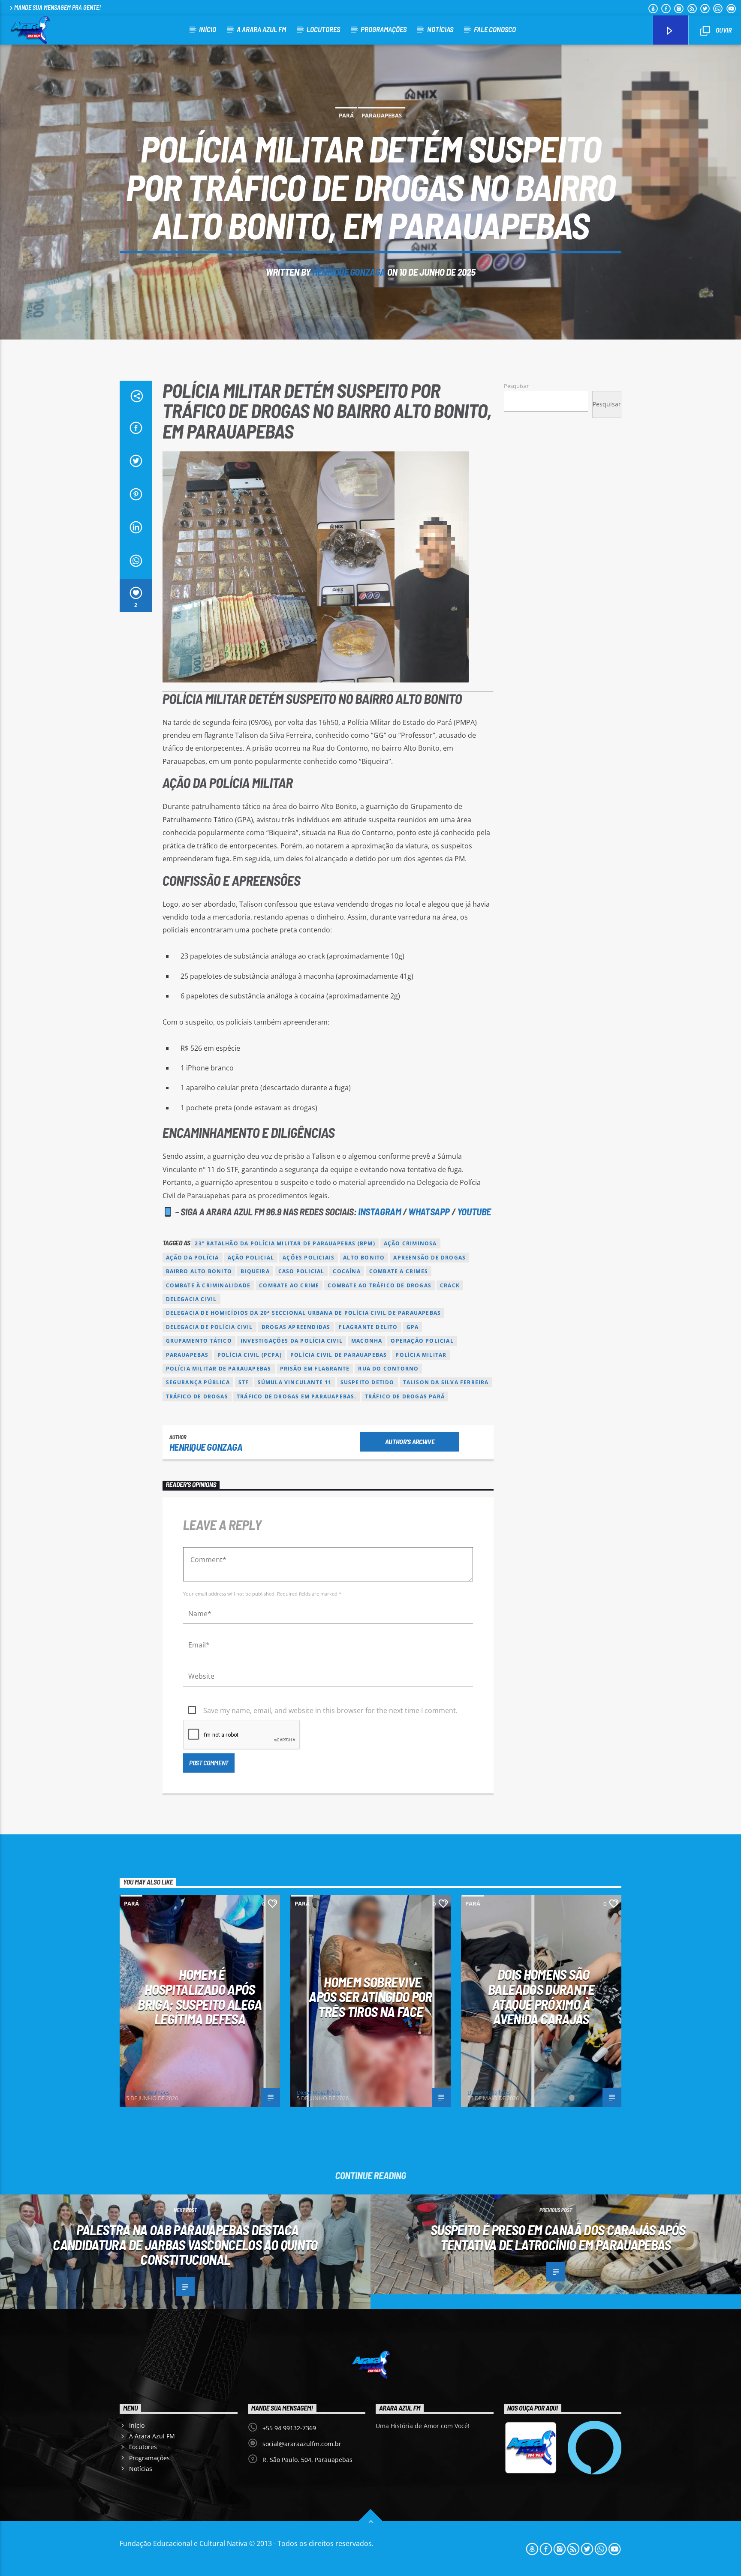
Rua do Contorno (388, 1369)
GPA (413, 1327)
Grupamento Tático (199, 1341)
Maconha (367, 1341)
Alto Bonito (364, 1258)
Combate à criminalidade (208, 1285)
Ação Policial (251, 1258)
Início (208, 29)
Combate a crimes (399, 1271)
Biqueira (255, 1271)
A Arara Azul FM (261, 29)
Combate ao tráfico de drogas (380, 1285)
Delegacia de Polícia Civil (209, 1327)
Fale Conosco (495, 29)
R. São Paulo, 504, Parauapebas (307, 2460)
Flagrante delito (368, 1327)
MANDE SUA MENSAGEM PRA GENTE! (57, 8)
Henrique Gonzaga (349, 272)
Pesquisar (516, 386)
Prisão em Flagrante (315, 1369)
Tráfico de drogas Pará (405, 1396)
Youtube (474, 1212)
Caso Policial (301, 1271)
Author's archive (410, 1441)
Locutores (323, 29)
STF (244, 1382)
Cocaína (346, 1271)
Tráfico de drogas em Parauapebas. (297, 1396)
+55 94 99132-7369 (289, 2428)
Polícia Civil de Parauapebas (339, 1355)
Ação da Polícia (193, 1258)
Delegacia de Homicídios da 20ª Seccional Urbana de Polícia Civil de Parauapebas (304, 1313)
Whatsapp (429, 1212)
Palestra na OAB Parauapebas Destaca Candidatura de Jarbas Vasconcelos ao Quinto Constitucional (185, 2244)
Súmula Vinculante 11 (295, 1382)
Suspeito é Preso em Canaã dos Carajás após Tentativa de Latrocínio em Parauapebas (558, 2237)
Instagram (380, 1212)
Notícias (440, 29)
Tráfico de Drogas (197, 1396)
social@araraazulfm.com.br (302, 2444)
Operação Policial (422, 1341)
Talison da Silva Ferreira (446, 1382)
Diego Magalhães (148, 2092)
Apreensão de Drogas (429, 1258)
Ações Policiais (309, 1258)
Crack (450, 1285)
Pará (346, 115)
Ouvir (723, 30)
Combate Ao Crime (289, 1285)
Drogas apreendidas (296, 1327)
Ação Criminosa (410, 1243)
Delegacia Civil (191, 1299)
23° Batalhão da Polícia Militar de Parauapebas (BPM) (285, 1243)
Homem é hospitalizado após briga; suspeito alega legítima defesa (200, 1996)
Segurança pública (198, 1382)
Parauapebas (382, 115)
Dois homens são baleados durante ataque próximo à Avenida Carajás (541, 1996)
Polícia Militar (421, 1355)
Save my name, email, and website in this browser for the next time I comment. (330, 1710)
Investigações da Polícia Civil (292, 1341)
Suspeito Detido (367, 1382)
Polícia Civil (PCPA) (250, 1355)
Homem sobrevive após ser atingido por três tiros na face (370, 1997)
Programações (384, 29)
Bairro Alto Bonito (199, 1271)
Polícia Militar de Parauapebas (219, 1369)
